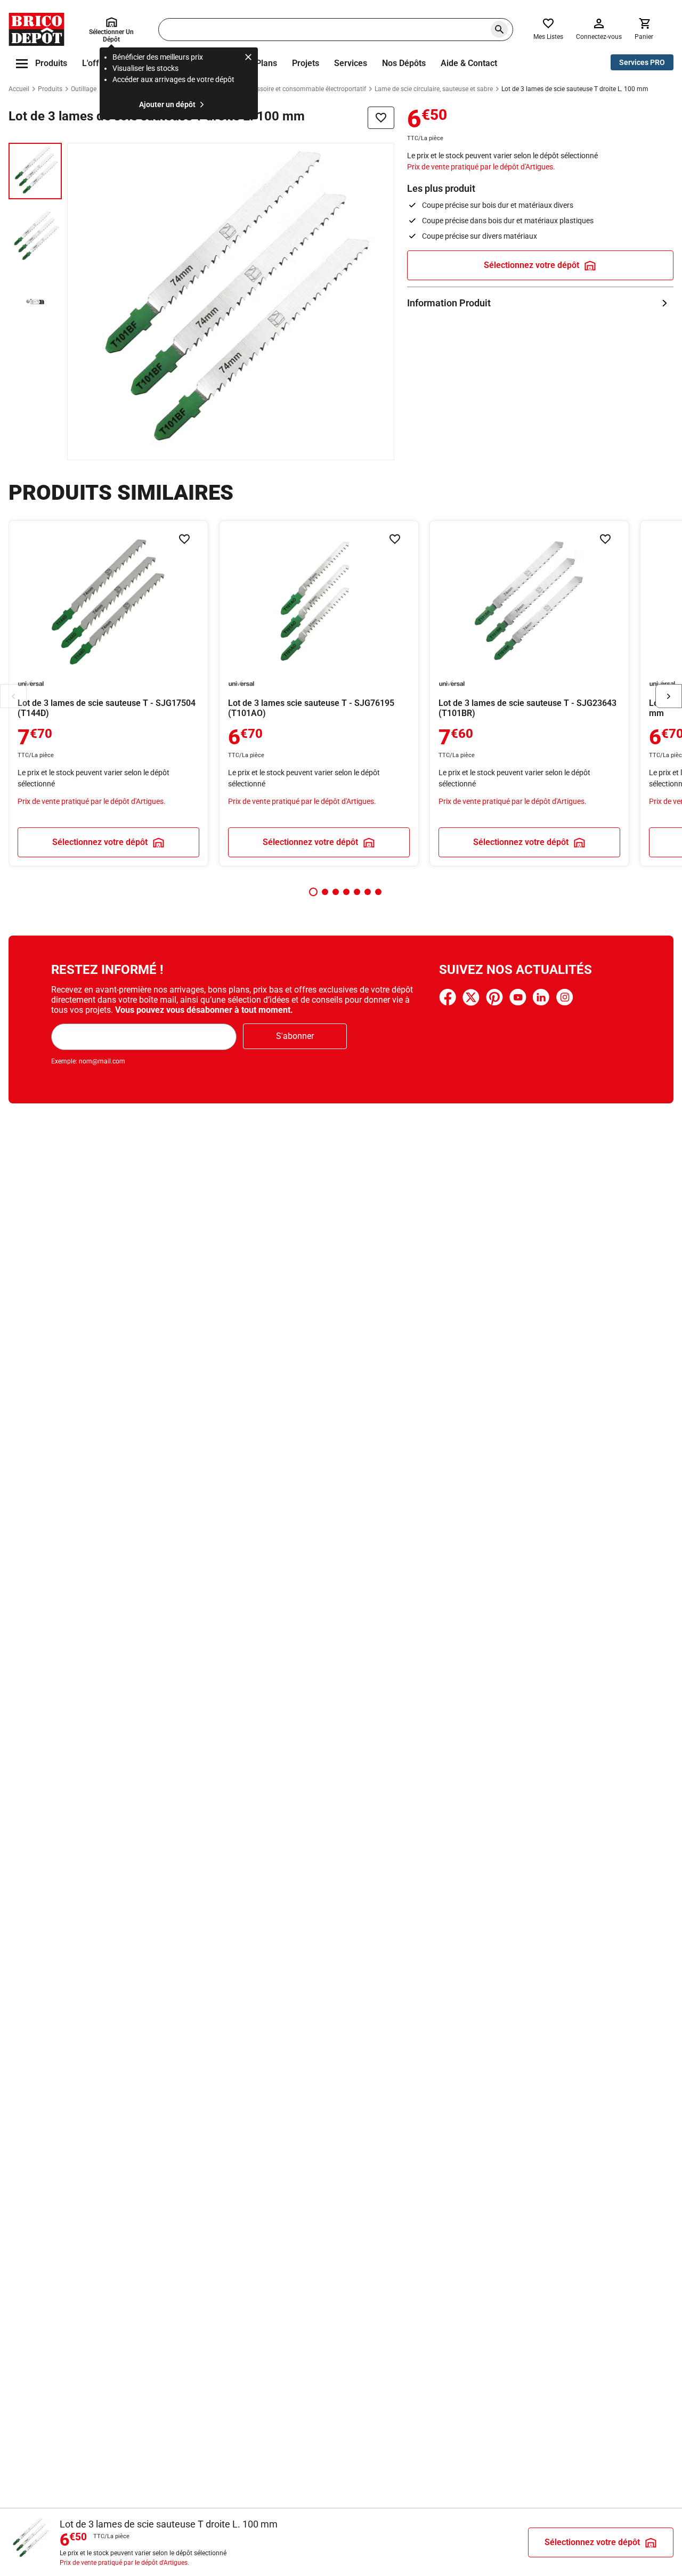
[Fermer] (248, 59)
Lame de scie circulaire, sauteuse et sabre (434, 89)
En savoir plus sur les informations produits (540, 303)
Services (351, 63)
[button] (313, 892)
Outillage (84, 89)
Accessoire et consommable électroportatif (305, 89)
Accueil (19, 89)
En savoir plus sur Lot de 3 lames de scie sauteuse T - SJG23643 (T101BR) (529, 693)
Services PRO (642, 62)
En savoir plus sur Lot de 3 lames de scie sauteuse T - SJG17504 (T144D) (108, 693)
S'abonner (295, 1036)
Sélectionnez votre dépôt (531, 265)
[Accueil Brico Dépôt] (36, 29)
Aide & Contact (469, 63)
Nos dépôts (404, 63)
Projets (306, 63)
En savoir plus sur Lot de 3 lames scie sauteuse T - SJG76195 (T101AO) (319, 693)
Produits (50, 89)
